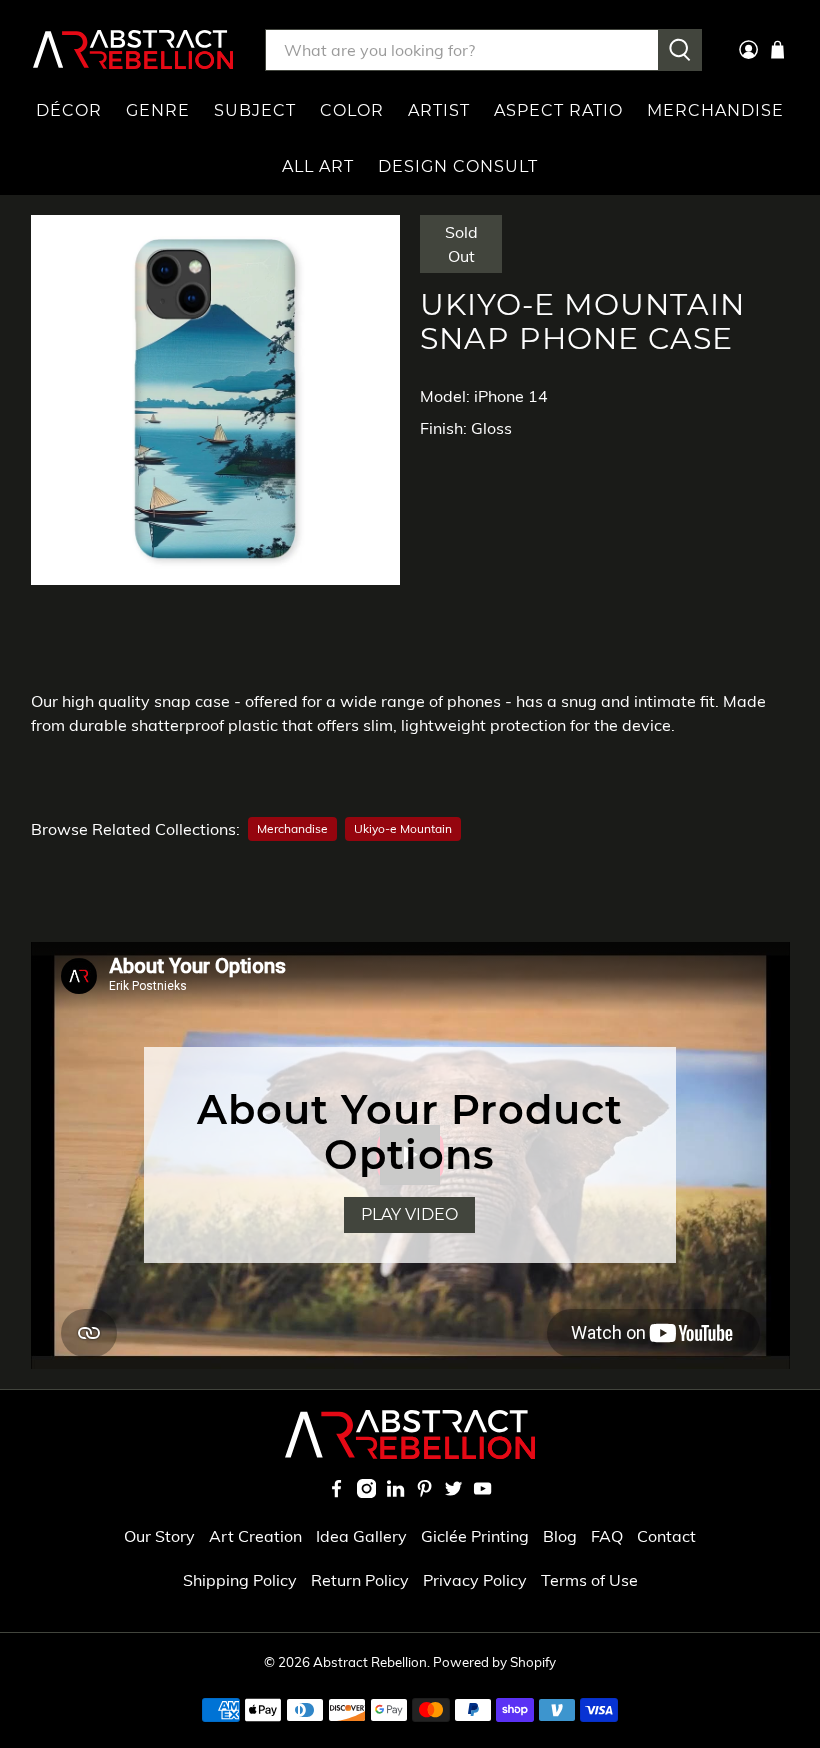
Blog (560, 1536)
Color (352, 110)
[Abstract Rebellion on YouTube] (482, 1492)
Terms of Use (589, 1580)
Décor (69, 110)
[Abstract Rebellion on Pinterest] (424, 1492)
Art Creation (255, 1536)
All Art (318, 166)
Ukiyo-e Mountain (403, 828)
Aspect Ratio (558, 110)
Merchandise (715, 110)
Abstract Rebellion (370, 1662)
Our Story (159, 1536)
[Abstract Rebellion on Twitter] (453, 1492)
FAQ (607, 1536)
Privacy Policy (475, 1580)
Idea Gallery (361, 1536)
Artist (439, 110)
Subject (255, 110)
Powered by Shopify (494, 1662)
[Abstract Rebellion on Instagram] (366, 1492)
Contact (666, 1536)
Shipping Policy (240, 1580)
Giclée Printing (475, 1536)
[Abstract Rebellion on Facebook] (336, 1492)
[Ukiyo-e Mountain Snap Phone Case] (216, 400)
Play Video (409, 1214)
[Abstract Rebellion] (133, 49)
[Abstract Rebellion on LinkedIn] (395, 1492)
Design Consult (458, 166)
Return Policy (360, 1580)
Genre (158, 110)
